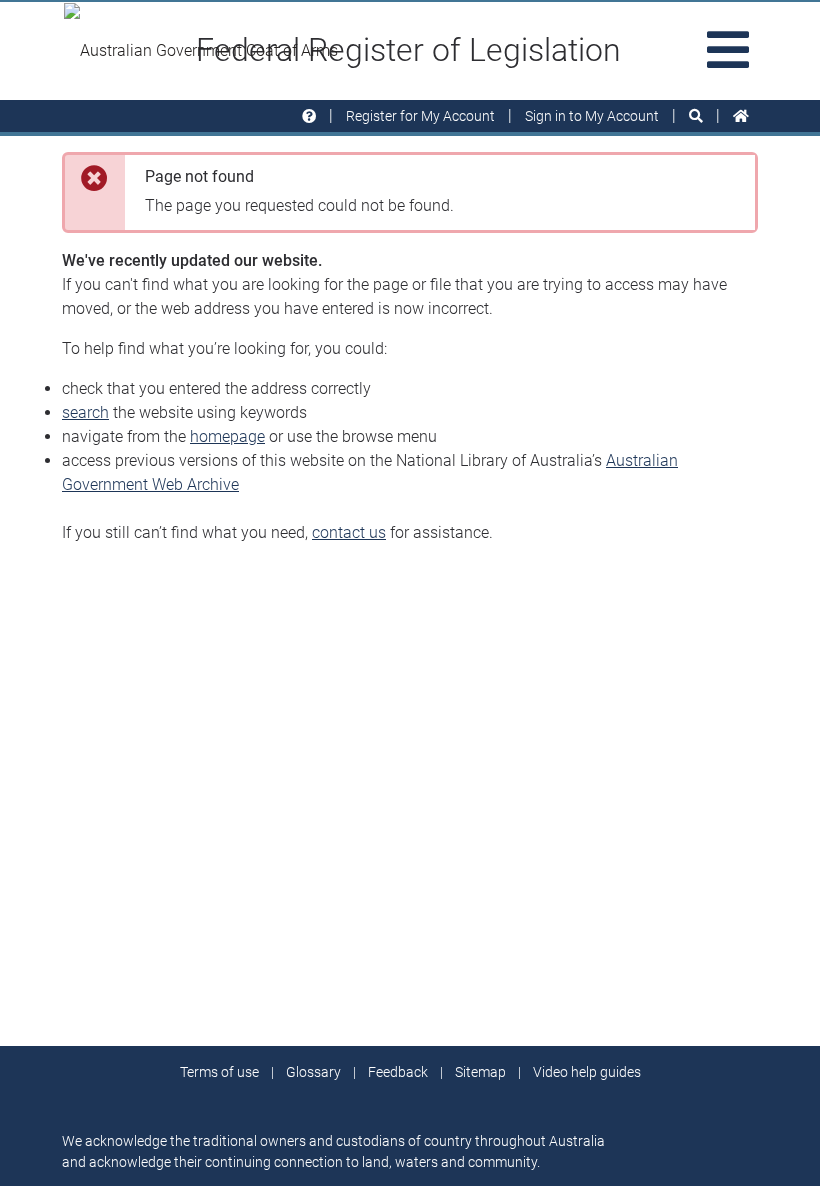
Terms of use (219, 1072)
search (85, 412)
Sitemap (480, 1072)
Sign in (592, 116)
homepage (227, 436)
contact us (349, 532)
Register (420, 116)
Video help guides (587, 1072)
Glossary (313, 1072)
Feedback (398, 1072)
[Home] (741, 116)
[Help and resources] (309, 116)
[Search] (696, 116)
